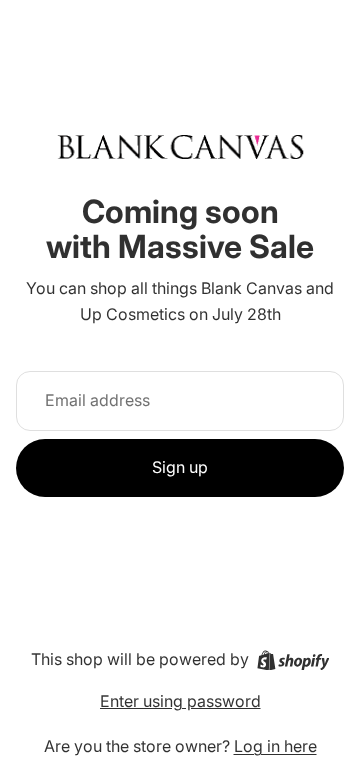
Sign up (180, 467)
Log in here (275, 746)
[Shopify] (293, 660)
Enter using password (180, 701)
